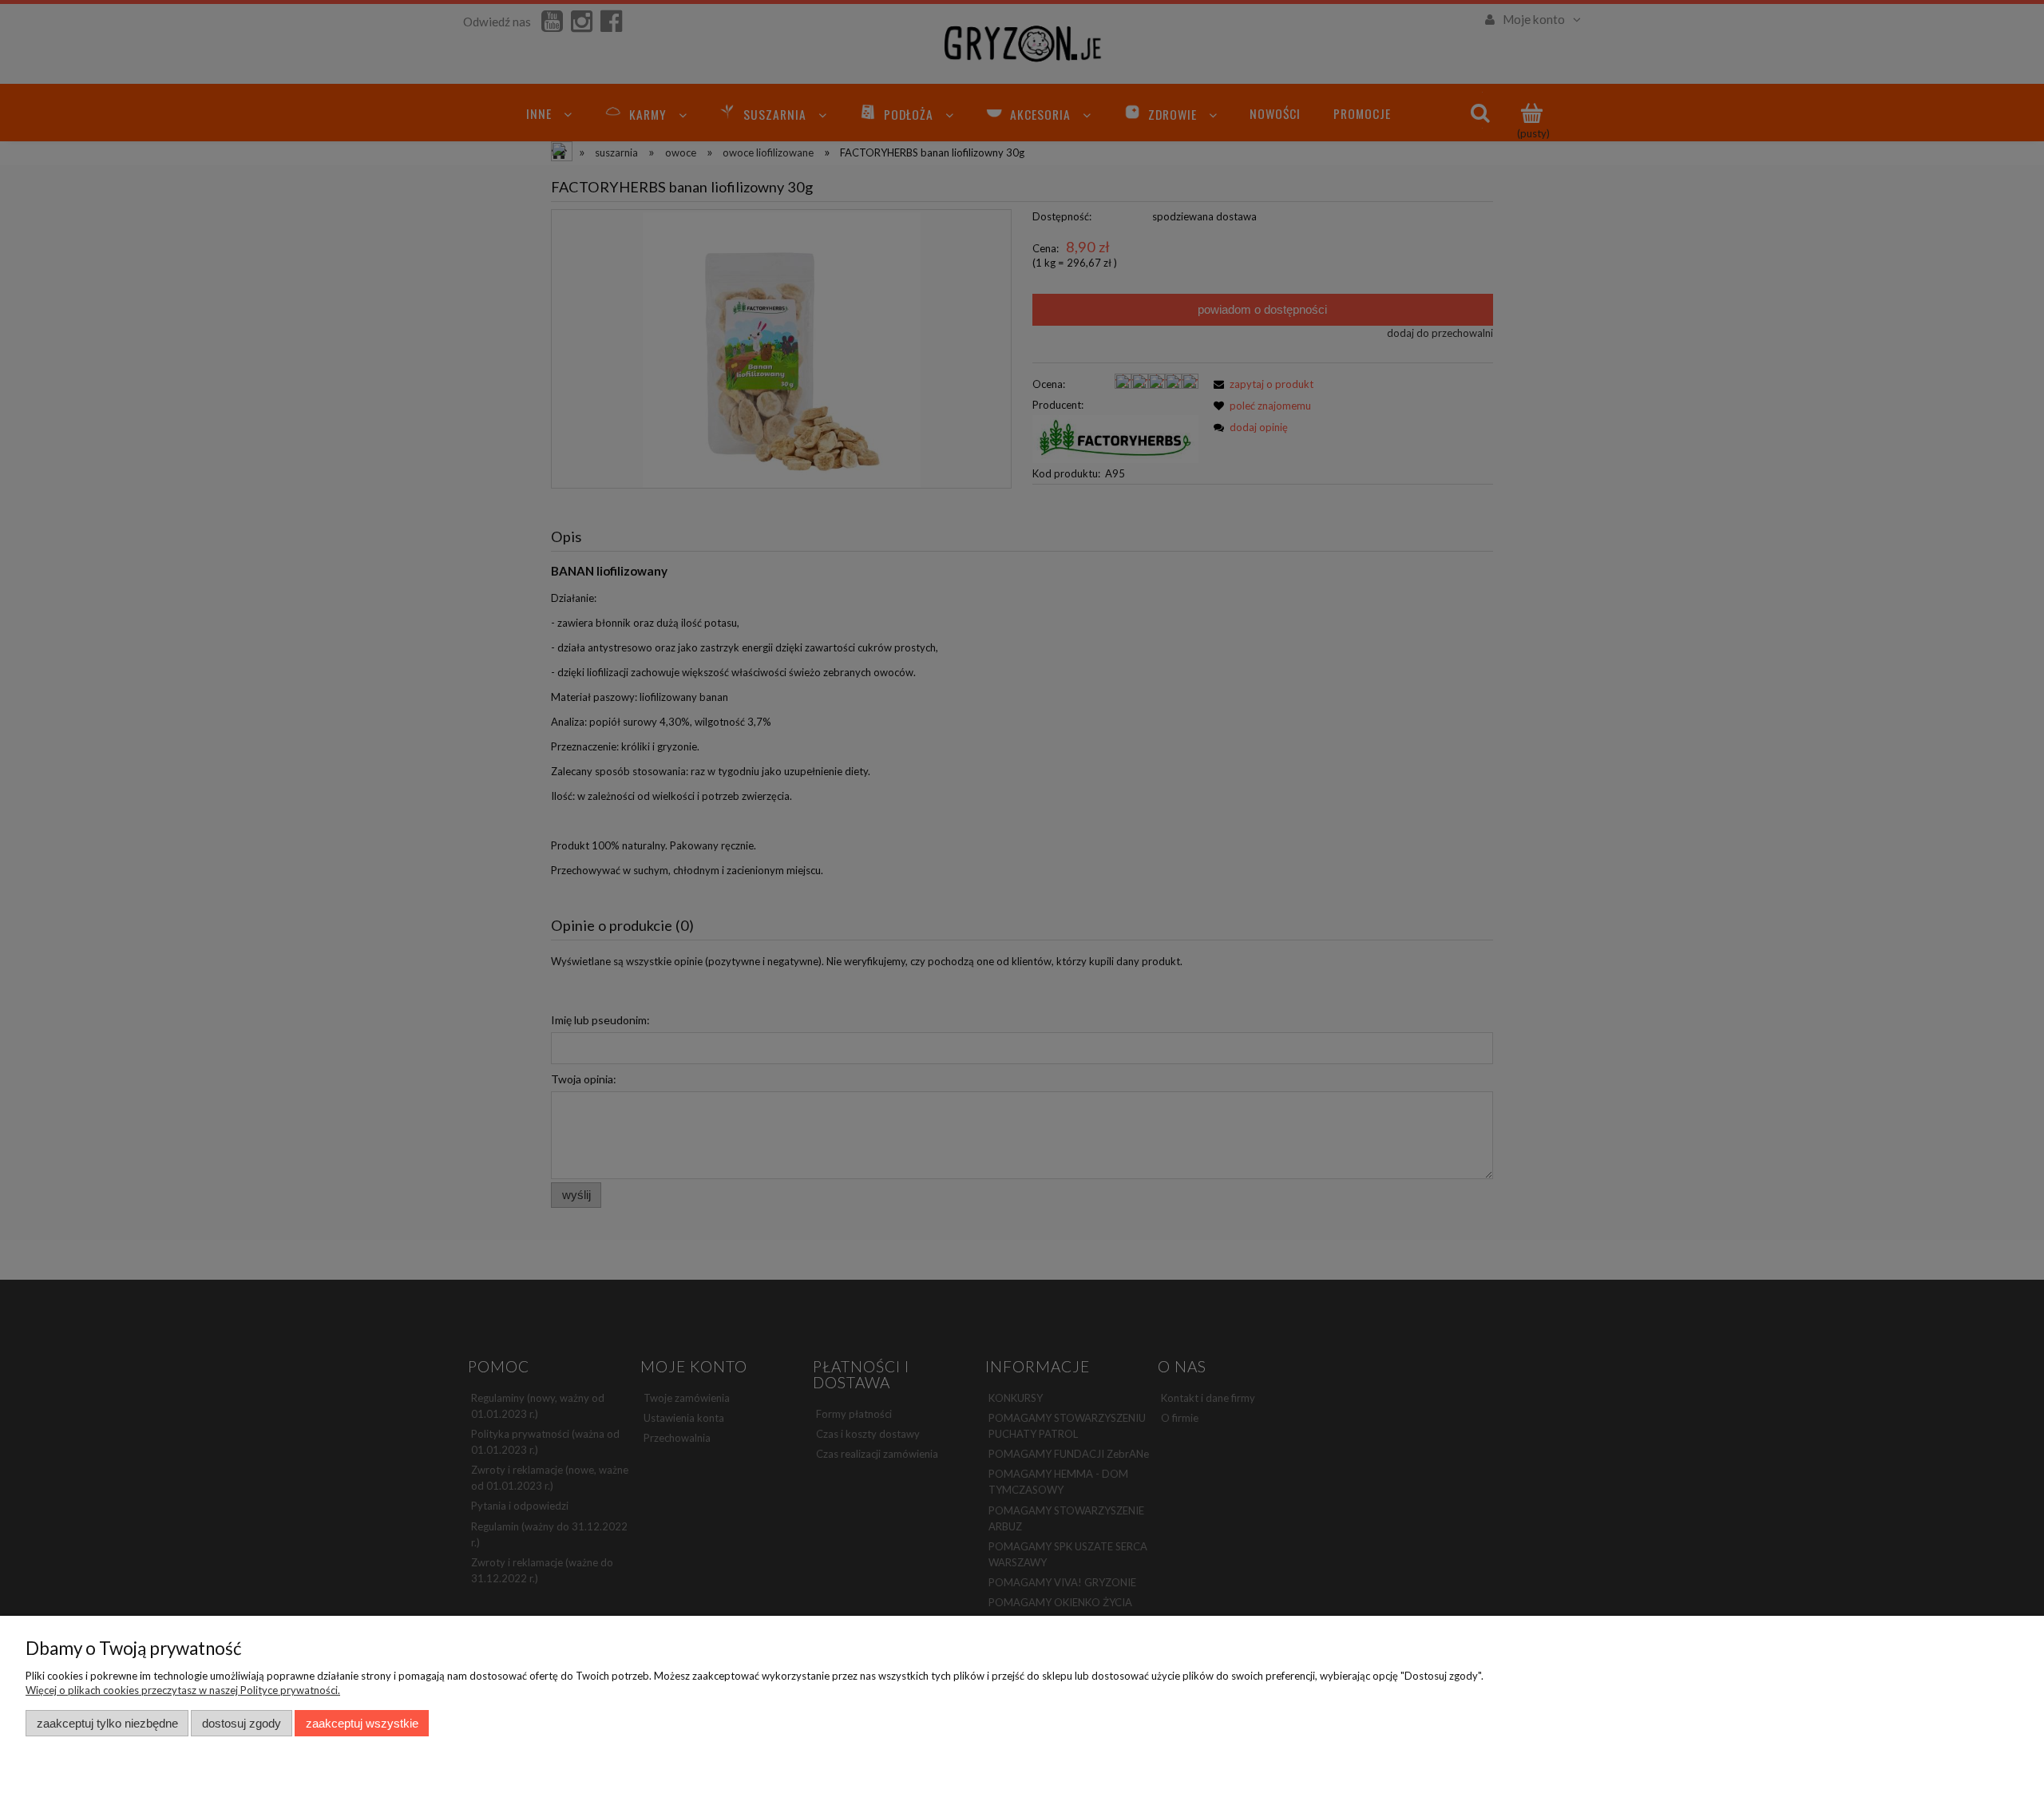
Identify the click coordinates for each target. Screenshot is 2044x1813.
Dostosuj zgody (242, 1723)
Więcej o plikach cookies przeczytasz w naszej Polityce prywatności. (183, 1690)
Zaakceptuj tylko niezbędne (107, 1723)
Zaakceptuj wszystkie (362, 1723)
